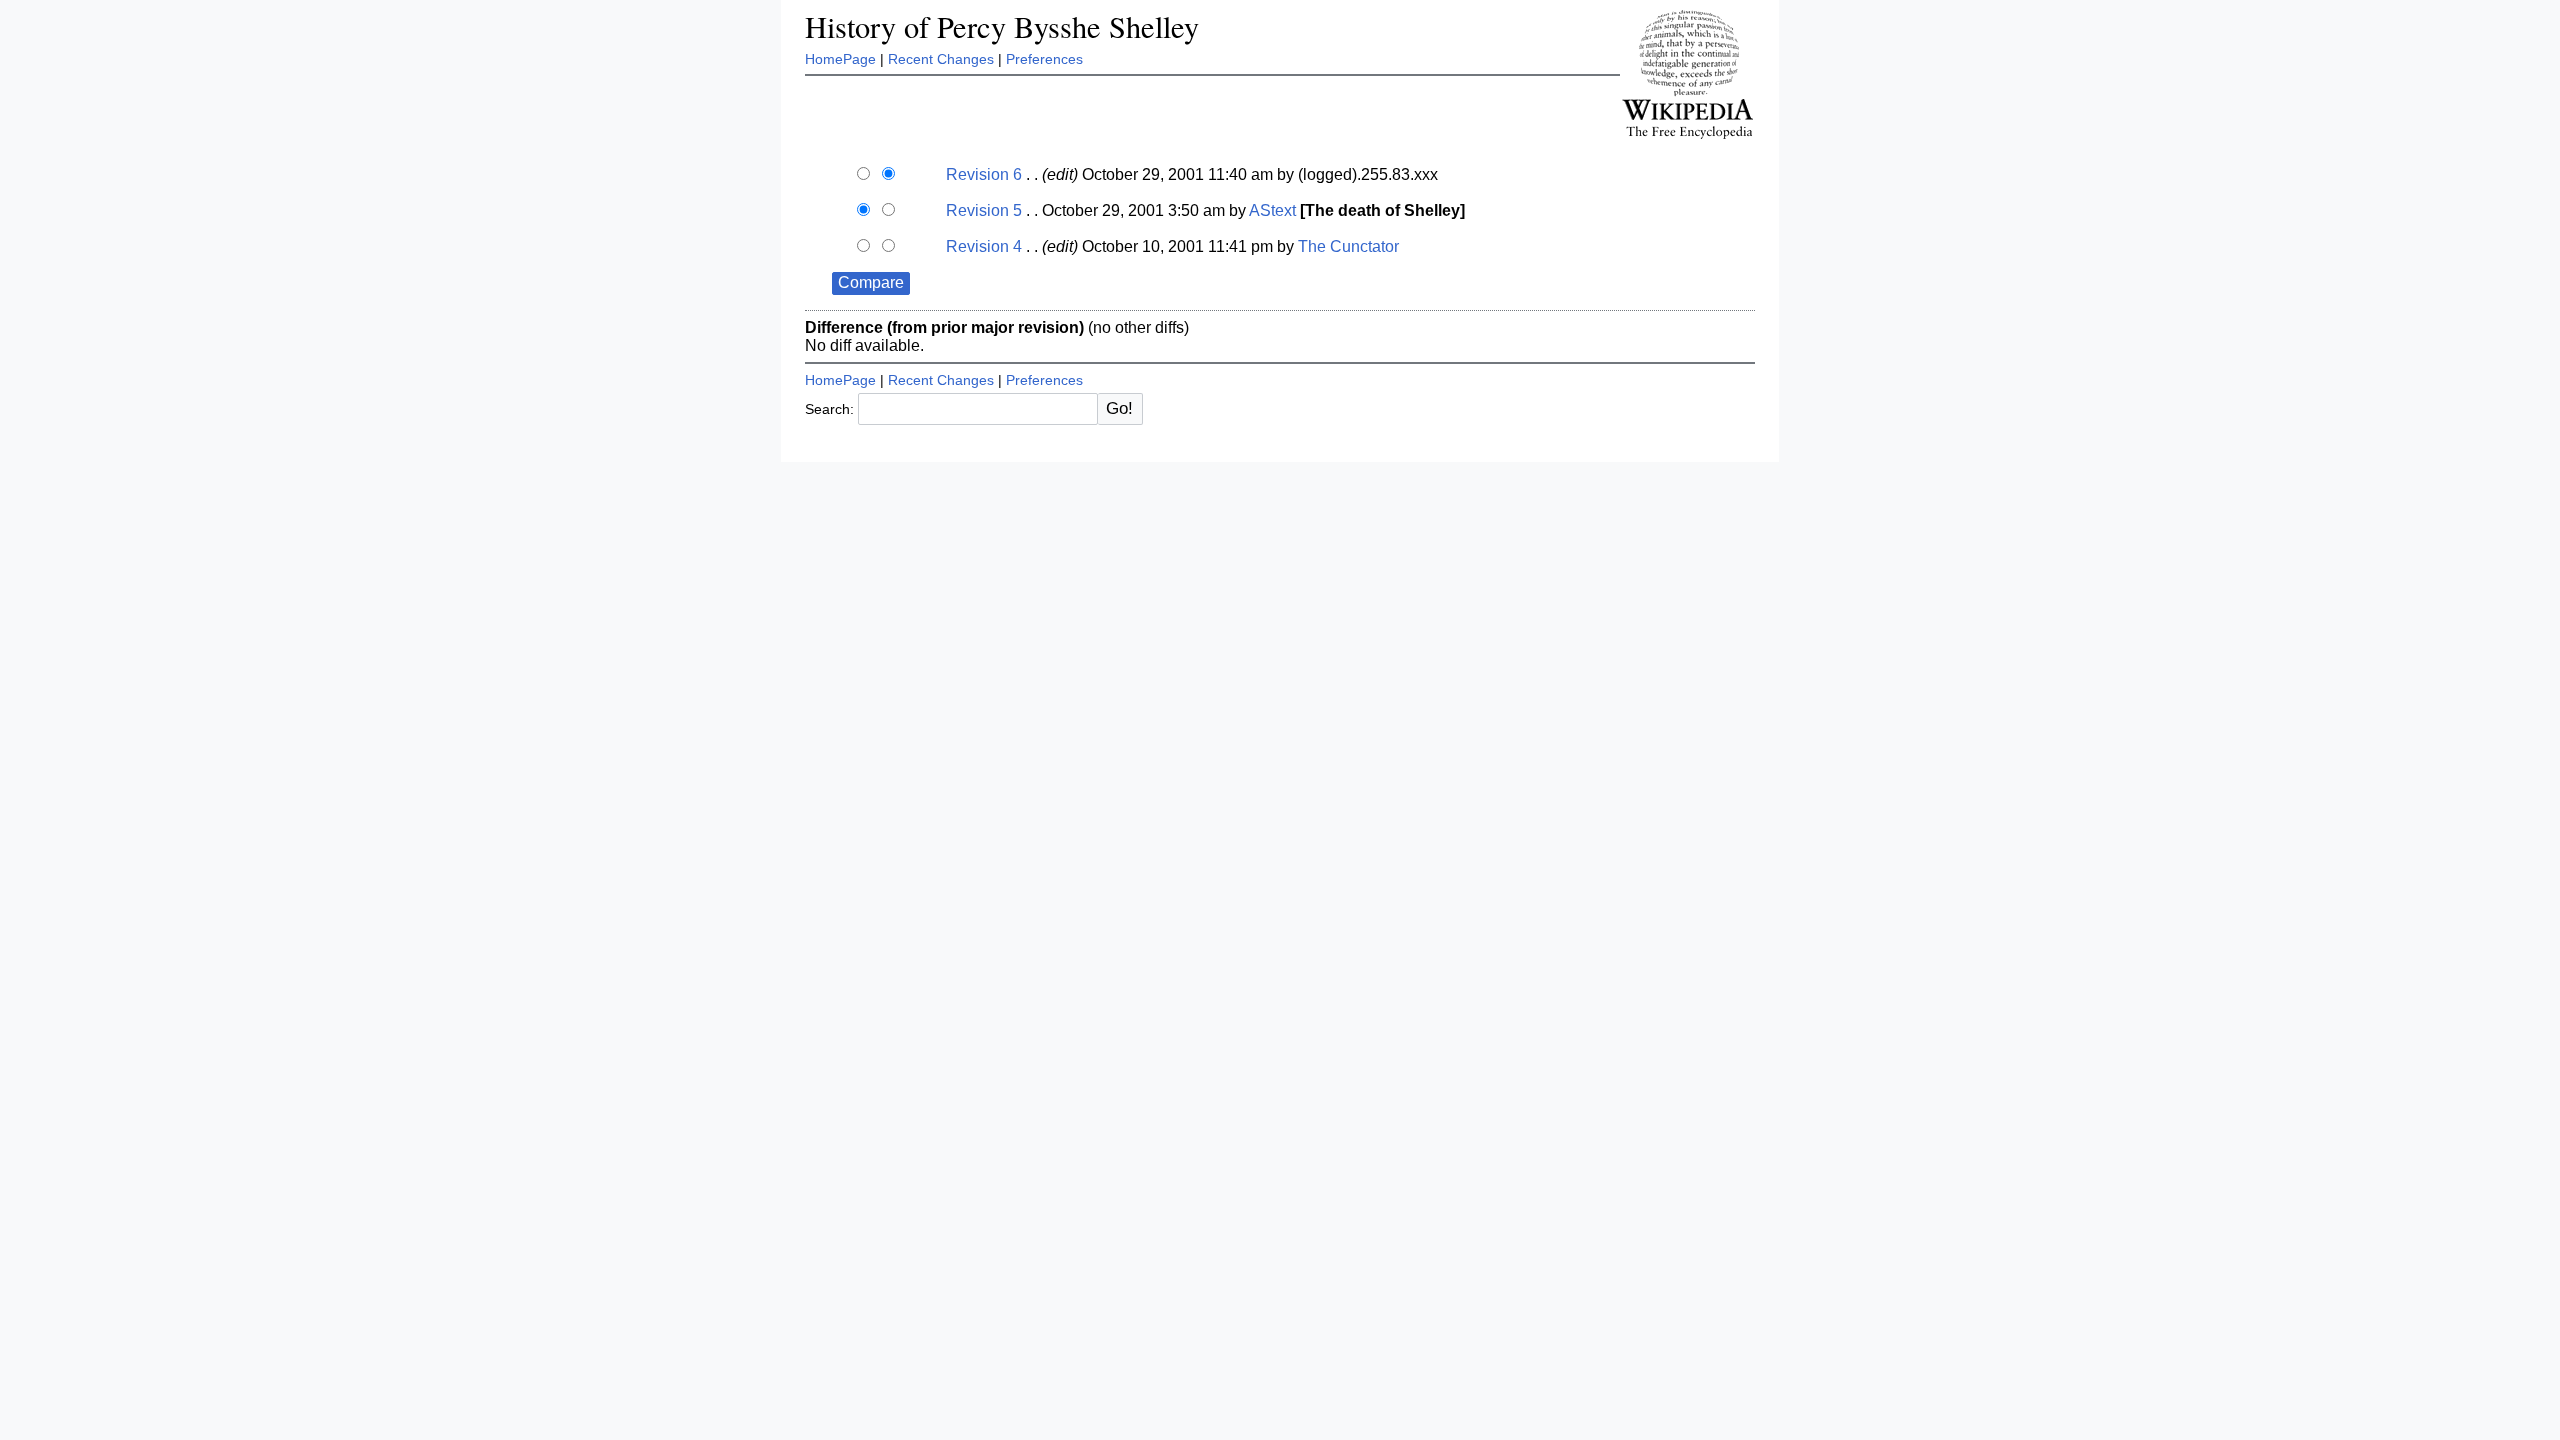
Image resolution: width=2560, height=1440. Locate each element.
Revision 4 (984, 246)
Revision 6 (984, 174)
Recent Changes (941, 59)
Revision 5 (984, 210)
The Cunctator (1348, 246)
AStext (1272, 210)
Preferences (1044, 59)
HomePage (840, 59)
